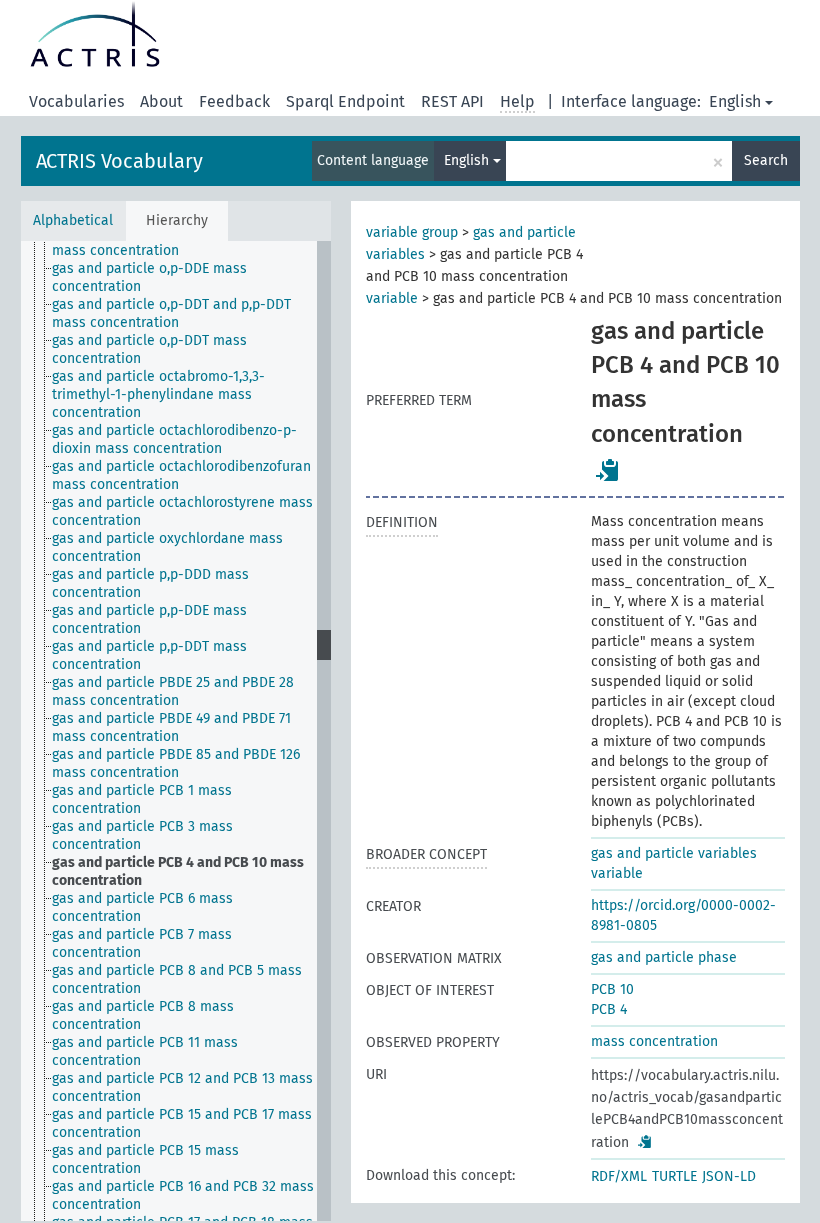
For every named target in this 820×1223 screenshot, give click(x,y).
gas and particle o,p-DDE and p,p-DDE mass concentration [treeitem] (171, 241)
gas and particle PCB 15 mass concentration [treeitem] (145, 1159)
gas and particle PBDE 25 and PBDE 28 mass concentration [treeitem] (173, 691)
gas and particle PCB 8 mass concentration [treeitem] (143, 1015)
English (735, 101)
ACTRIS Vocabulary (119, 161)
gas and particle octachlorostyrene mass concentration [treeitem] (182, 511)
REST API (452, 101)
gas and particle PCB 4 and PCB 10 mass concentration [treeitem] (178, 871)
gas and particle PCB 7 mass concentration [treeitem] (142, 943)
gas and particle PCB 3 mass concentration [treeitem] (142, 835)
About (161, 101)
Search (766, 160)
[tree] (176, 731)
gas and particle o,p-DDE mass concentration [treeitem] (149, 277)
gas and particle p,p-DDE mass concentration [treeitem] (149, 619)
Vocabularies (76, 101)
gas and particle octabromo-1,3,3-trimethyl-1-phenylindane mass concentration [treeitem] (158, 394)
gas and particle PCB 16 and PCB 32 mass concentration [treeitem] (183, 1195)
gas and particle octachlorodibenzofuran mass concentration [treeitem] (181, 475)
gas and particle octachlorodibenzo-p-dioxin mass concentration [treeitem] (174, 439)
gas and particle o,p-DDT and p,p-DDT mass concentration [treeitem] (171, 313)
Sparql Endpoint (345, 101)
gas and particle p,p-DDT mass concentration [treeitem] (149, 655)
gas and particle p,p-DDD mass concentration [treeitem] (150, 583)
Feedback (234, 101)
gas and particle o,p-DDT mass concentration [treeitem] (149, 349)
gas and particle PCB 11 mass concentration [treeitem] (145, 1051)
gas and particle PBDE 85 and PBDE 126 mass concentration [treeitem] (176, 763)
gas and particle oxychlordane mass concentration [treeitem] (167, 547)
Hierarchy (177, 220)
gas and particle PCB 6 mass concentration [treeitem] (142, 907)
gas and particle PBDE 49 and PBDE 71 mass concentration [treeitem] (171, 727)
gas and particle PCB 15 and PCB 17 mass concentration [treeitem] (182, 1123)
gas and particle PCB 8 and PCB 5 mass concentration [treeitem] (177, 979)
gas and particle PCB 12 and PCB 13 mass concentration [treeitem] (182, 1087)
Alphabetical (73, 220)
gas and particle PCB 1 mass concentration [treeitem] (142, 799)
